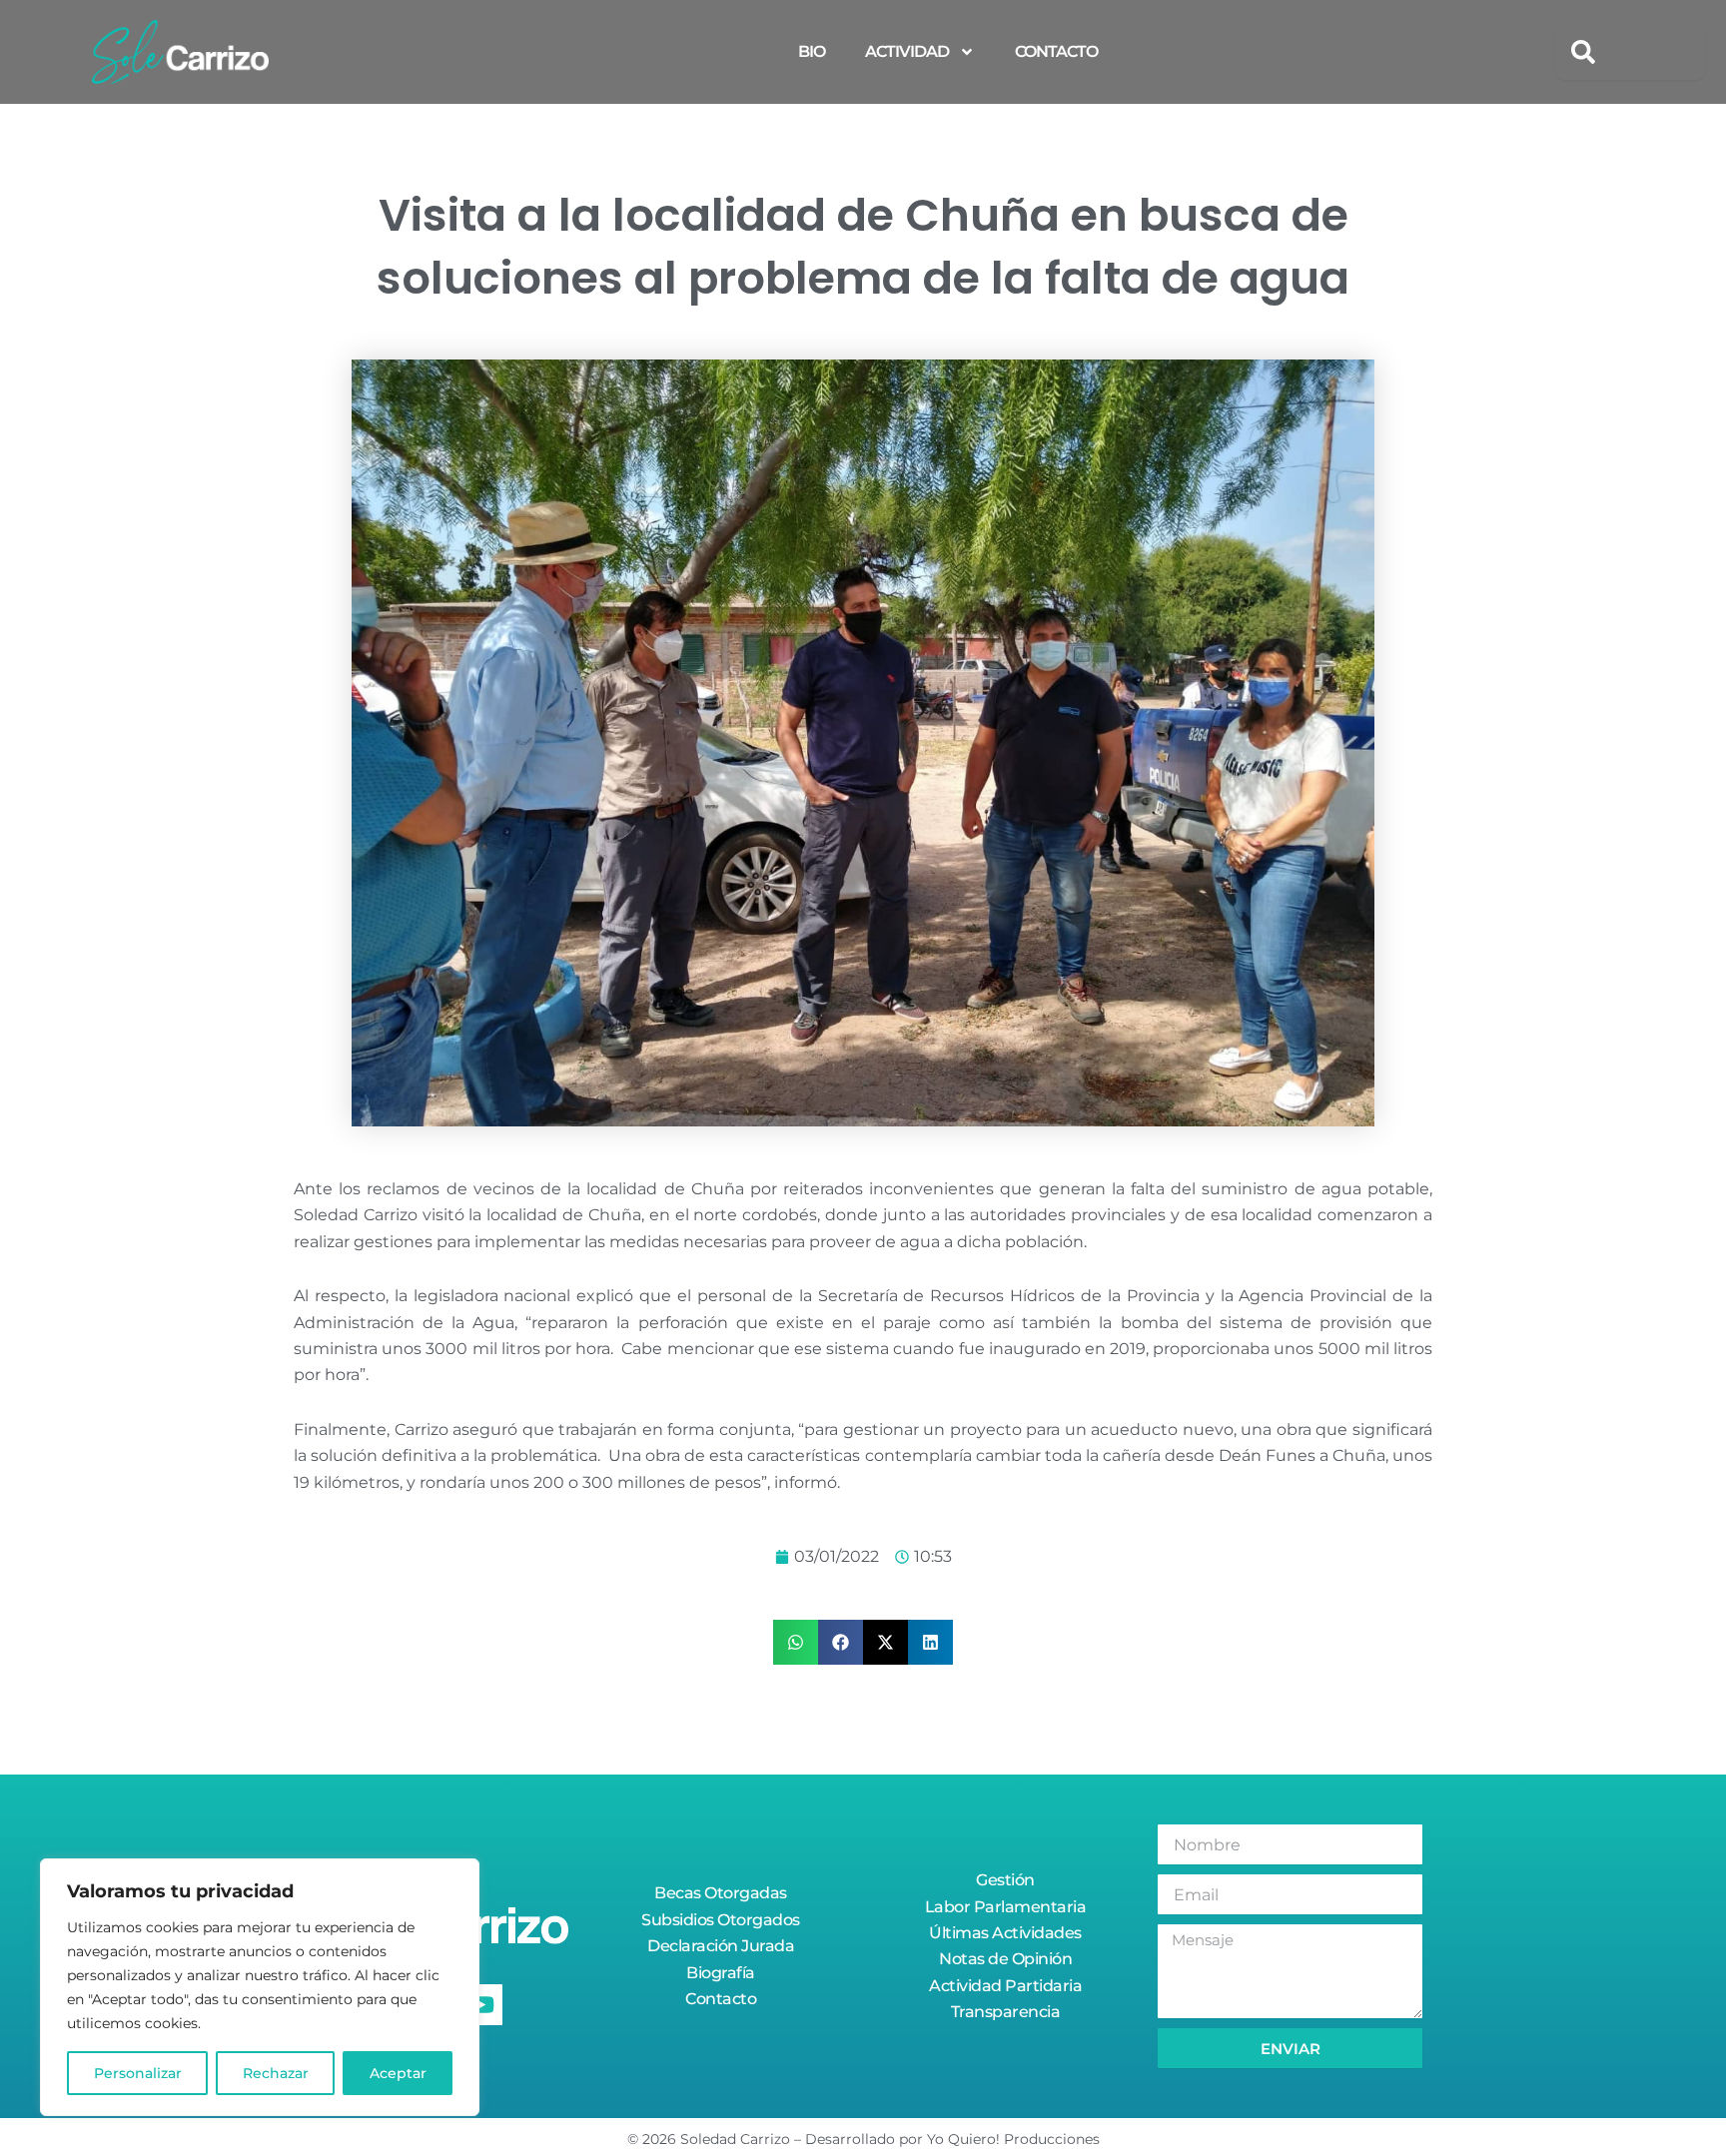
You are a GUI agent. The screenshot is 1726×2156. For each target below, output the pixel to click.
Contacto (1056, 51)
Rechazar (276, 2073)
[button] (796, 1642)
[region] (260, 1987)
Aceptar (398, 2073)
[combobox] (1631, 52)
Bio (812, 51)
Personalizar (138, 2073)
